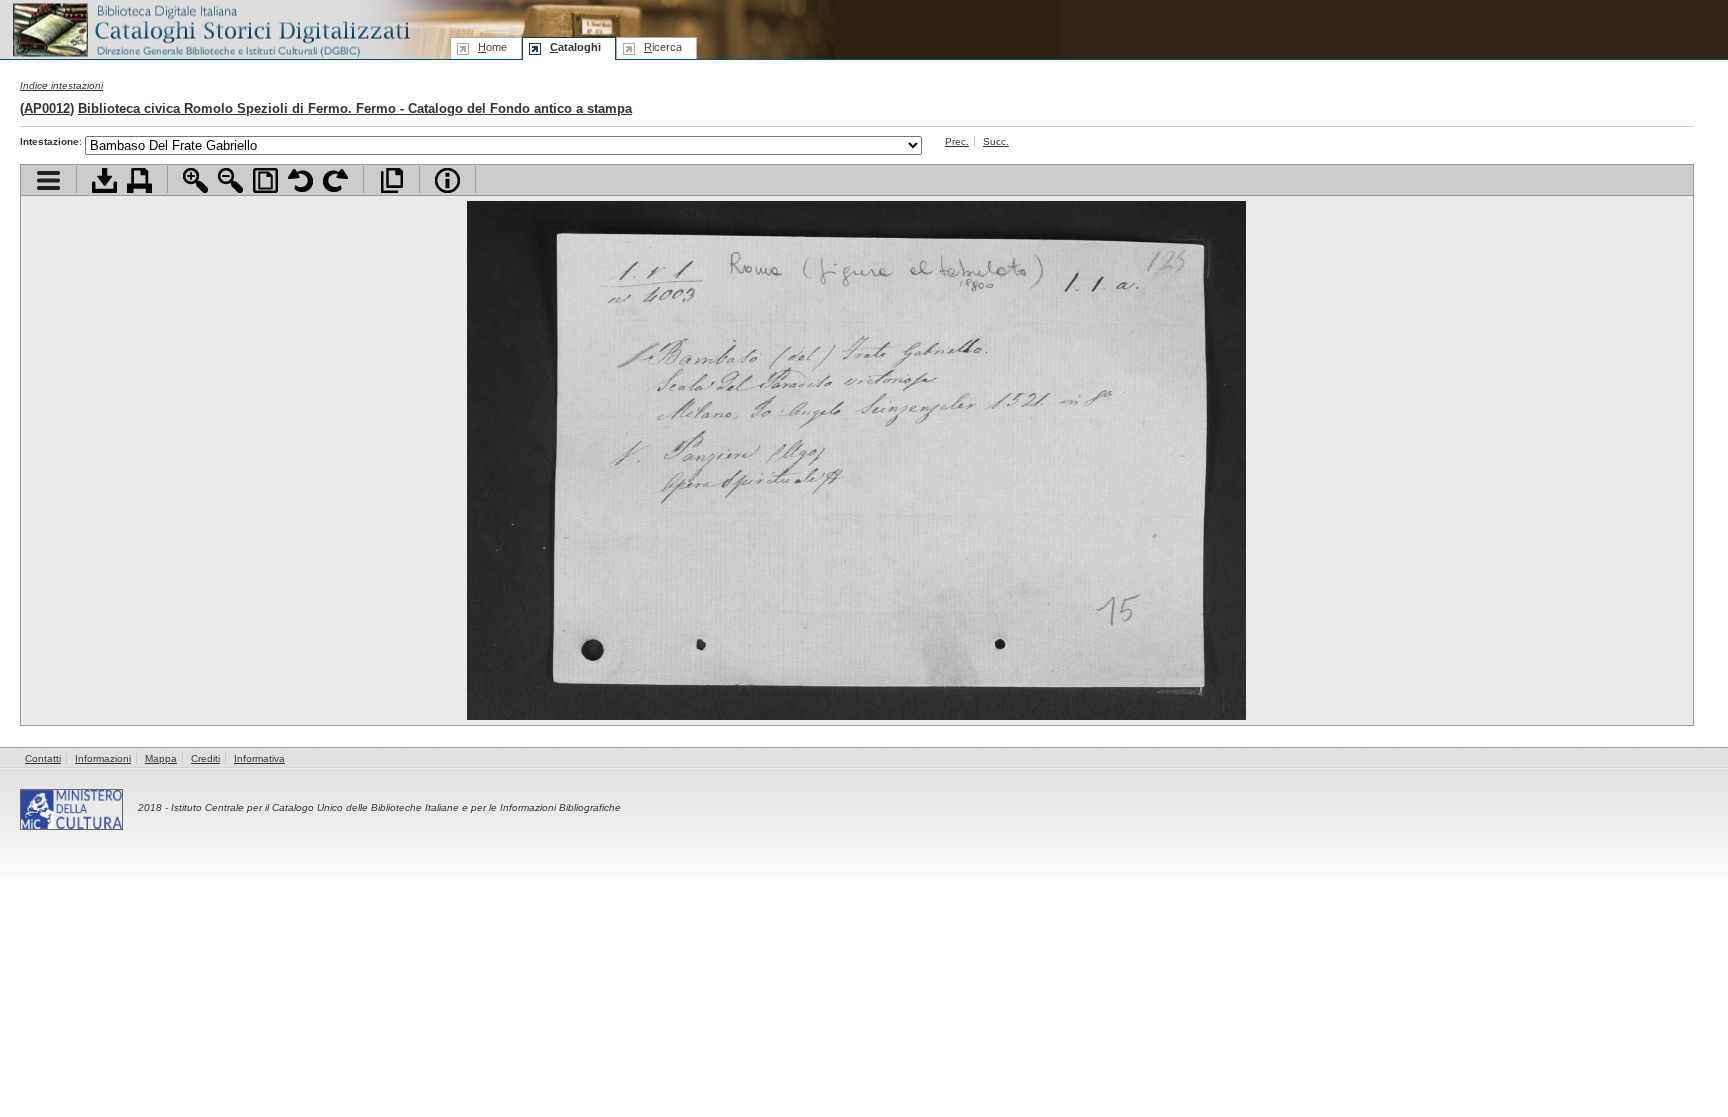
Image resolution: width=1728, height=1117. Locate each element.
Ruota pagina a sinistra (300, 180)
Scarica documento (104, 180)
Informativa (259, 758)
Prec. (957, 141)
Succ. (996, 141)
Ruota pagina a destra (335, 180)
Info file (447, 180)
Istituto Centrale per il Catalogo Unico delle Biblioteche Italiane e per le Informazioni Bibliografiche (396, 807)
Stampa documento (139, 180)
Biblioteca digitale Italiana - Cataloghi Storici (210, 28)
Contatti (43, 758)
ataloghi (575, 47)
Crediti (205, 758)
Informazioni (103, 758)
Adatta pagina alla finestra (265, 180)
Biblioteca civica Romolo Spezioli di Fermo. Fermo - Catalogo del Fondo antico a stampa (355, 108)
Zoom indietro (230, 180)
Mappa (161, 758)
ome (492, 47)
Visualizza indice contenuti (48, 180)
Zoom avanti (195, 180)
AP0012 (47, 108)
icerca (663, 47)
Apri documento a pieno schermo (391, 180)
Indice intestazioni (61, 85)
